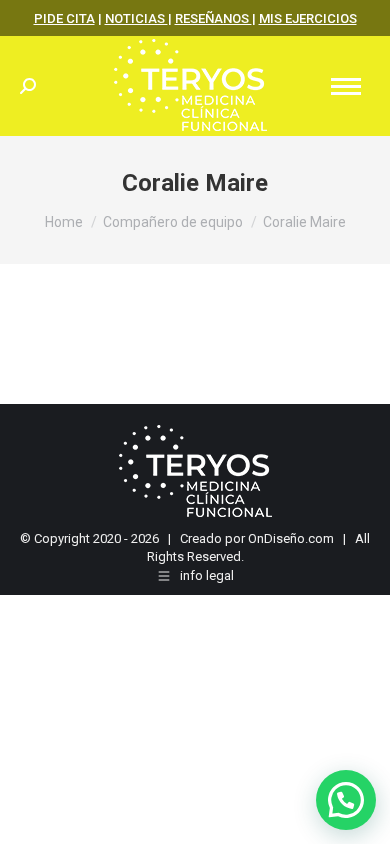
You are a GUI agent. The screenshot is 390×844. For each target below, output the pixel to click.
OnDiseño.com (291, 538)
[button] (346, 800)
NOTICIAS (136, 18)
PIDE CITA (64, 18)
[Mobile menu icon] (346, 86)
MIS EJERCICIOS (308, 18)
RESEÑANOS (213, 18)
